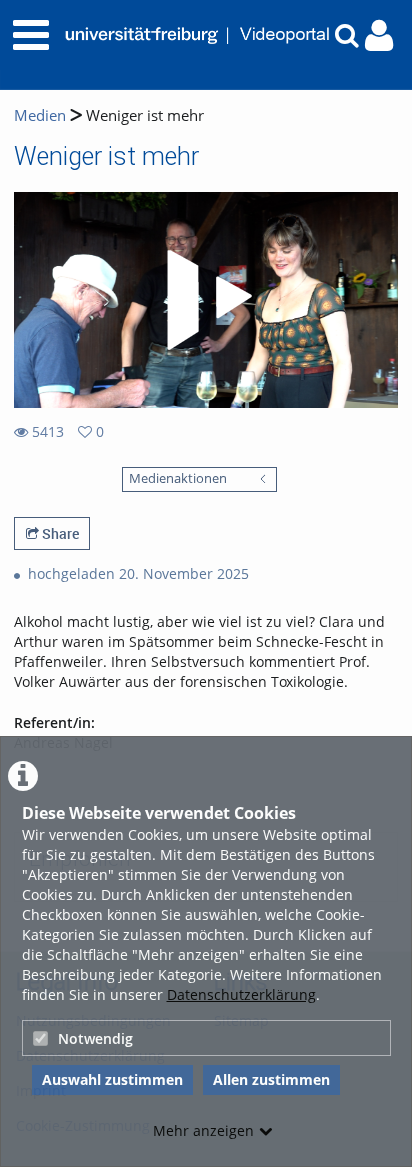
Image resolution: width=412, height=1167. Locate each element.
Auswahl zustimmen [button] (112, 1079)
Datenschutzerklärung (241, 994)
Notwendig (95, 1038)
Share (59, 533)
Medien (40, 115)
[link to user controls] (379, 35)
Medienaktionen (178, 478)
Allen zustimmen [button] (271, 1079)
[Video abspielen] (206, 300)
